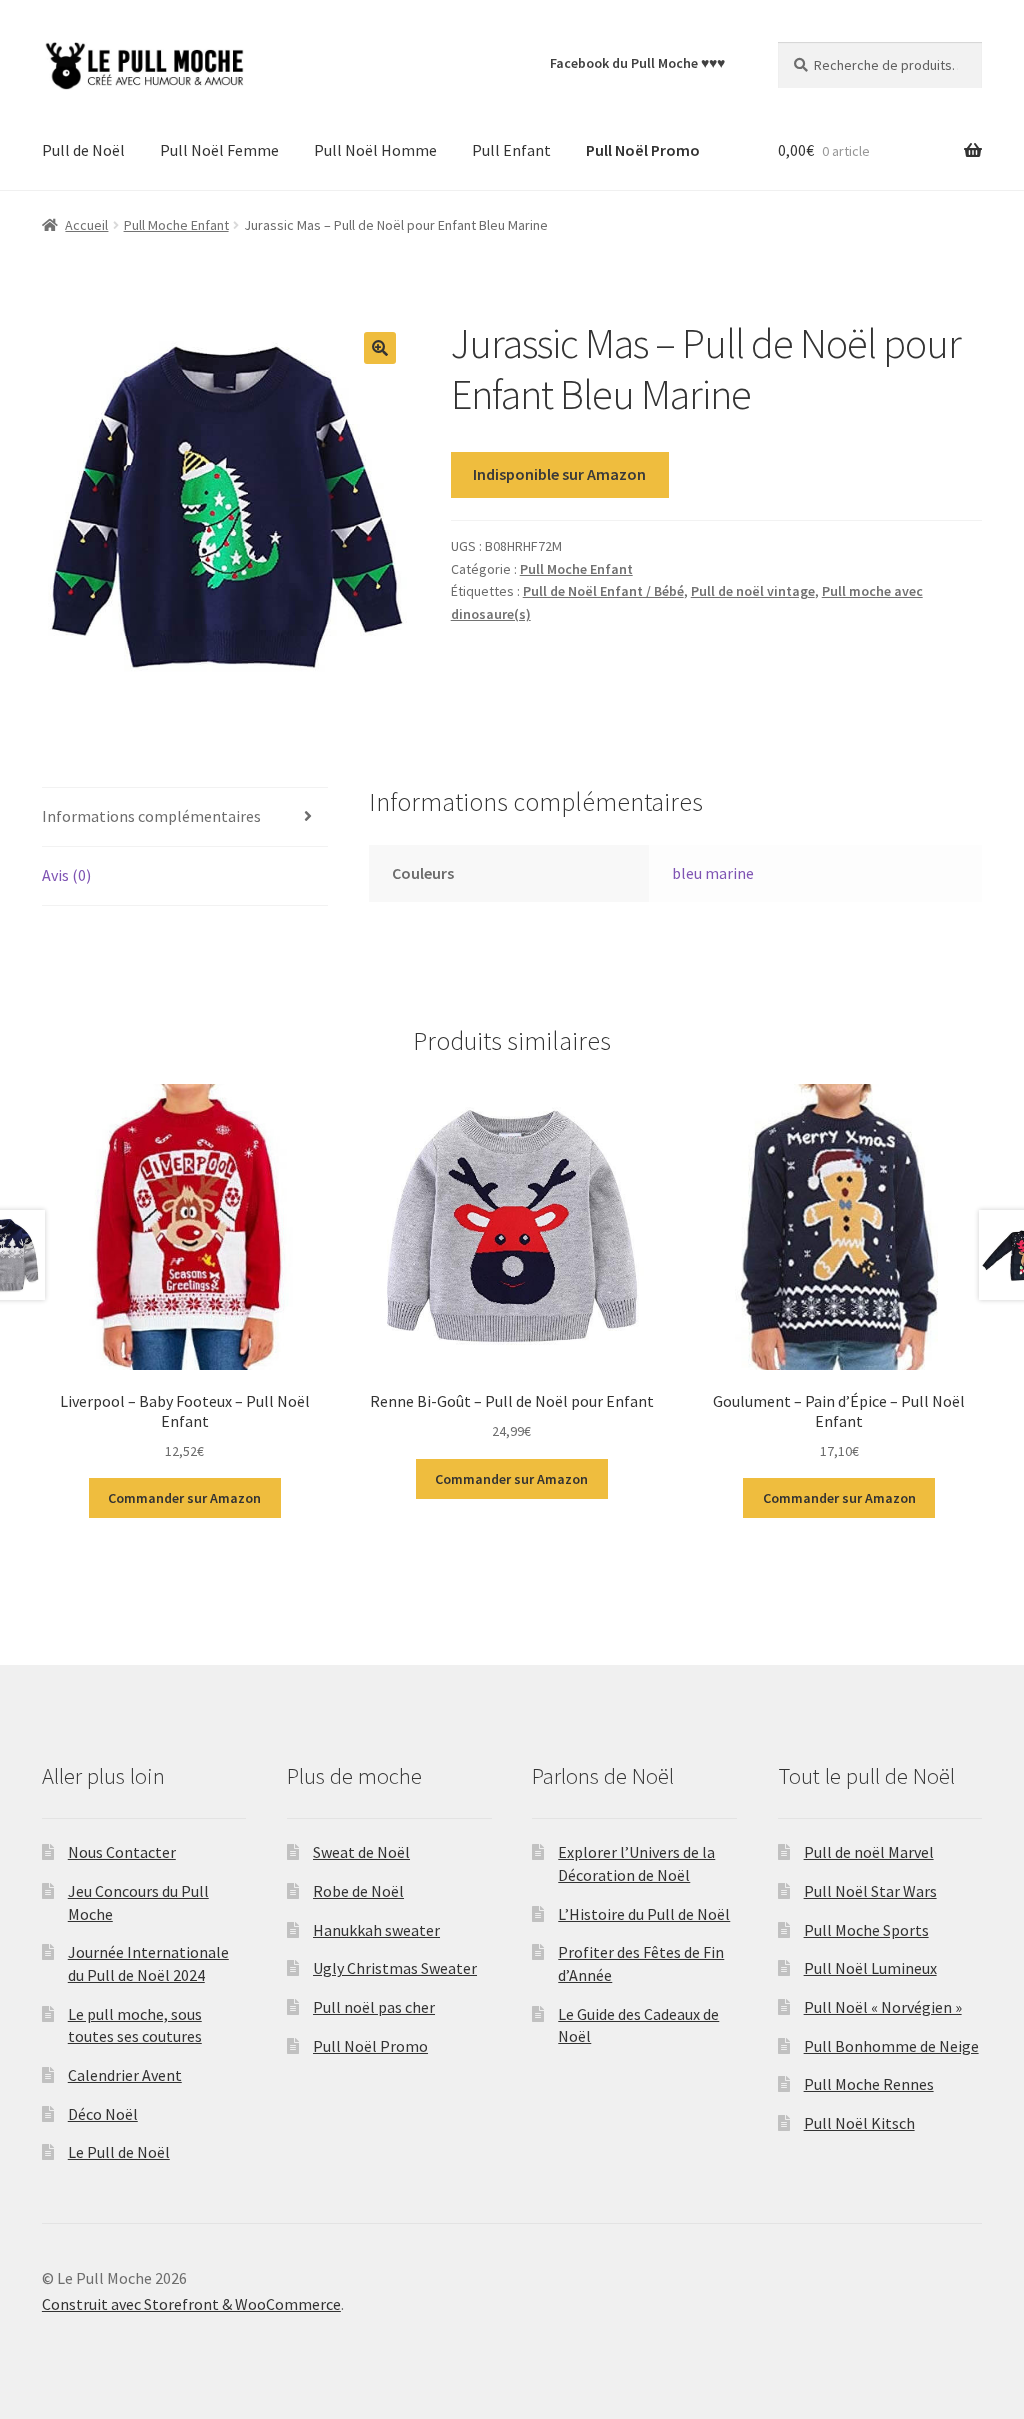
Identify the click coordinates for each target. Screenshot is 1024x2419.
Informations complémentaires (151, 816)
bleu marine (713, 873)
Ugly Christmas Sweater (395, 1968)
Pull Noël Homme (375, 150)
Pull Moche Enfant (176, 225)
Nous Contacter (122, 1852)
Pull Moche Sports (866, 1930)
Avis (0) (66, 875)
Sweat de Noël (361, 1852)
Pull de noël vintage (753, 591)
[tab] (185, 817)
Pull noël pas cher (374, 2007)
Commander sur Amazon (184, 1498)
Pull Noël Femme (219, 150)
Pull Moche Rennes (869, 2084)
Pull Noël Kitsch (859, 2123)
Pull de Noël (83, 150)
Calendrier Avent (125, 2075)
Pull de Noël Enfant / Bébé (603, 591)
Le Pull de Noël (119, 2152)
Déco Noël (103, 2114)
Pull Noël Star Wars (870, 1891)
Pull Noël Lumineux (870, 1968)
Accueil (86, 225)
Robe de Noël (358, 1891)
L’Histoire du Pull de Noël (644, 1914)
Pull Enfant (511, 150)
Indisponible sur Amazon (559, 474)
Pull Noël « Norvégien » (883, 2007)
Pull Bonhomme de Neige (891, 2046)
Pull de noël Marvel (869, 1852)
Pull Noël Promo (370, 2046)
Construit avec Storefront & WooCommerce (191, 2304)
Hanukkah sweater (376, 1930)
